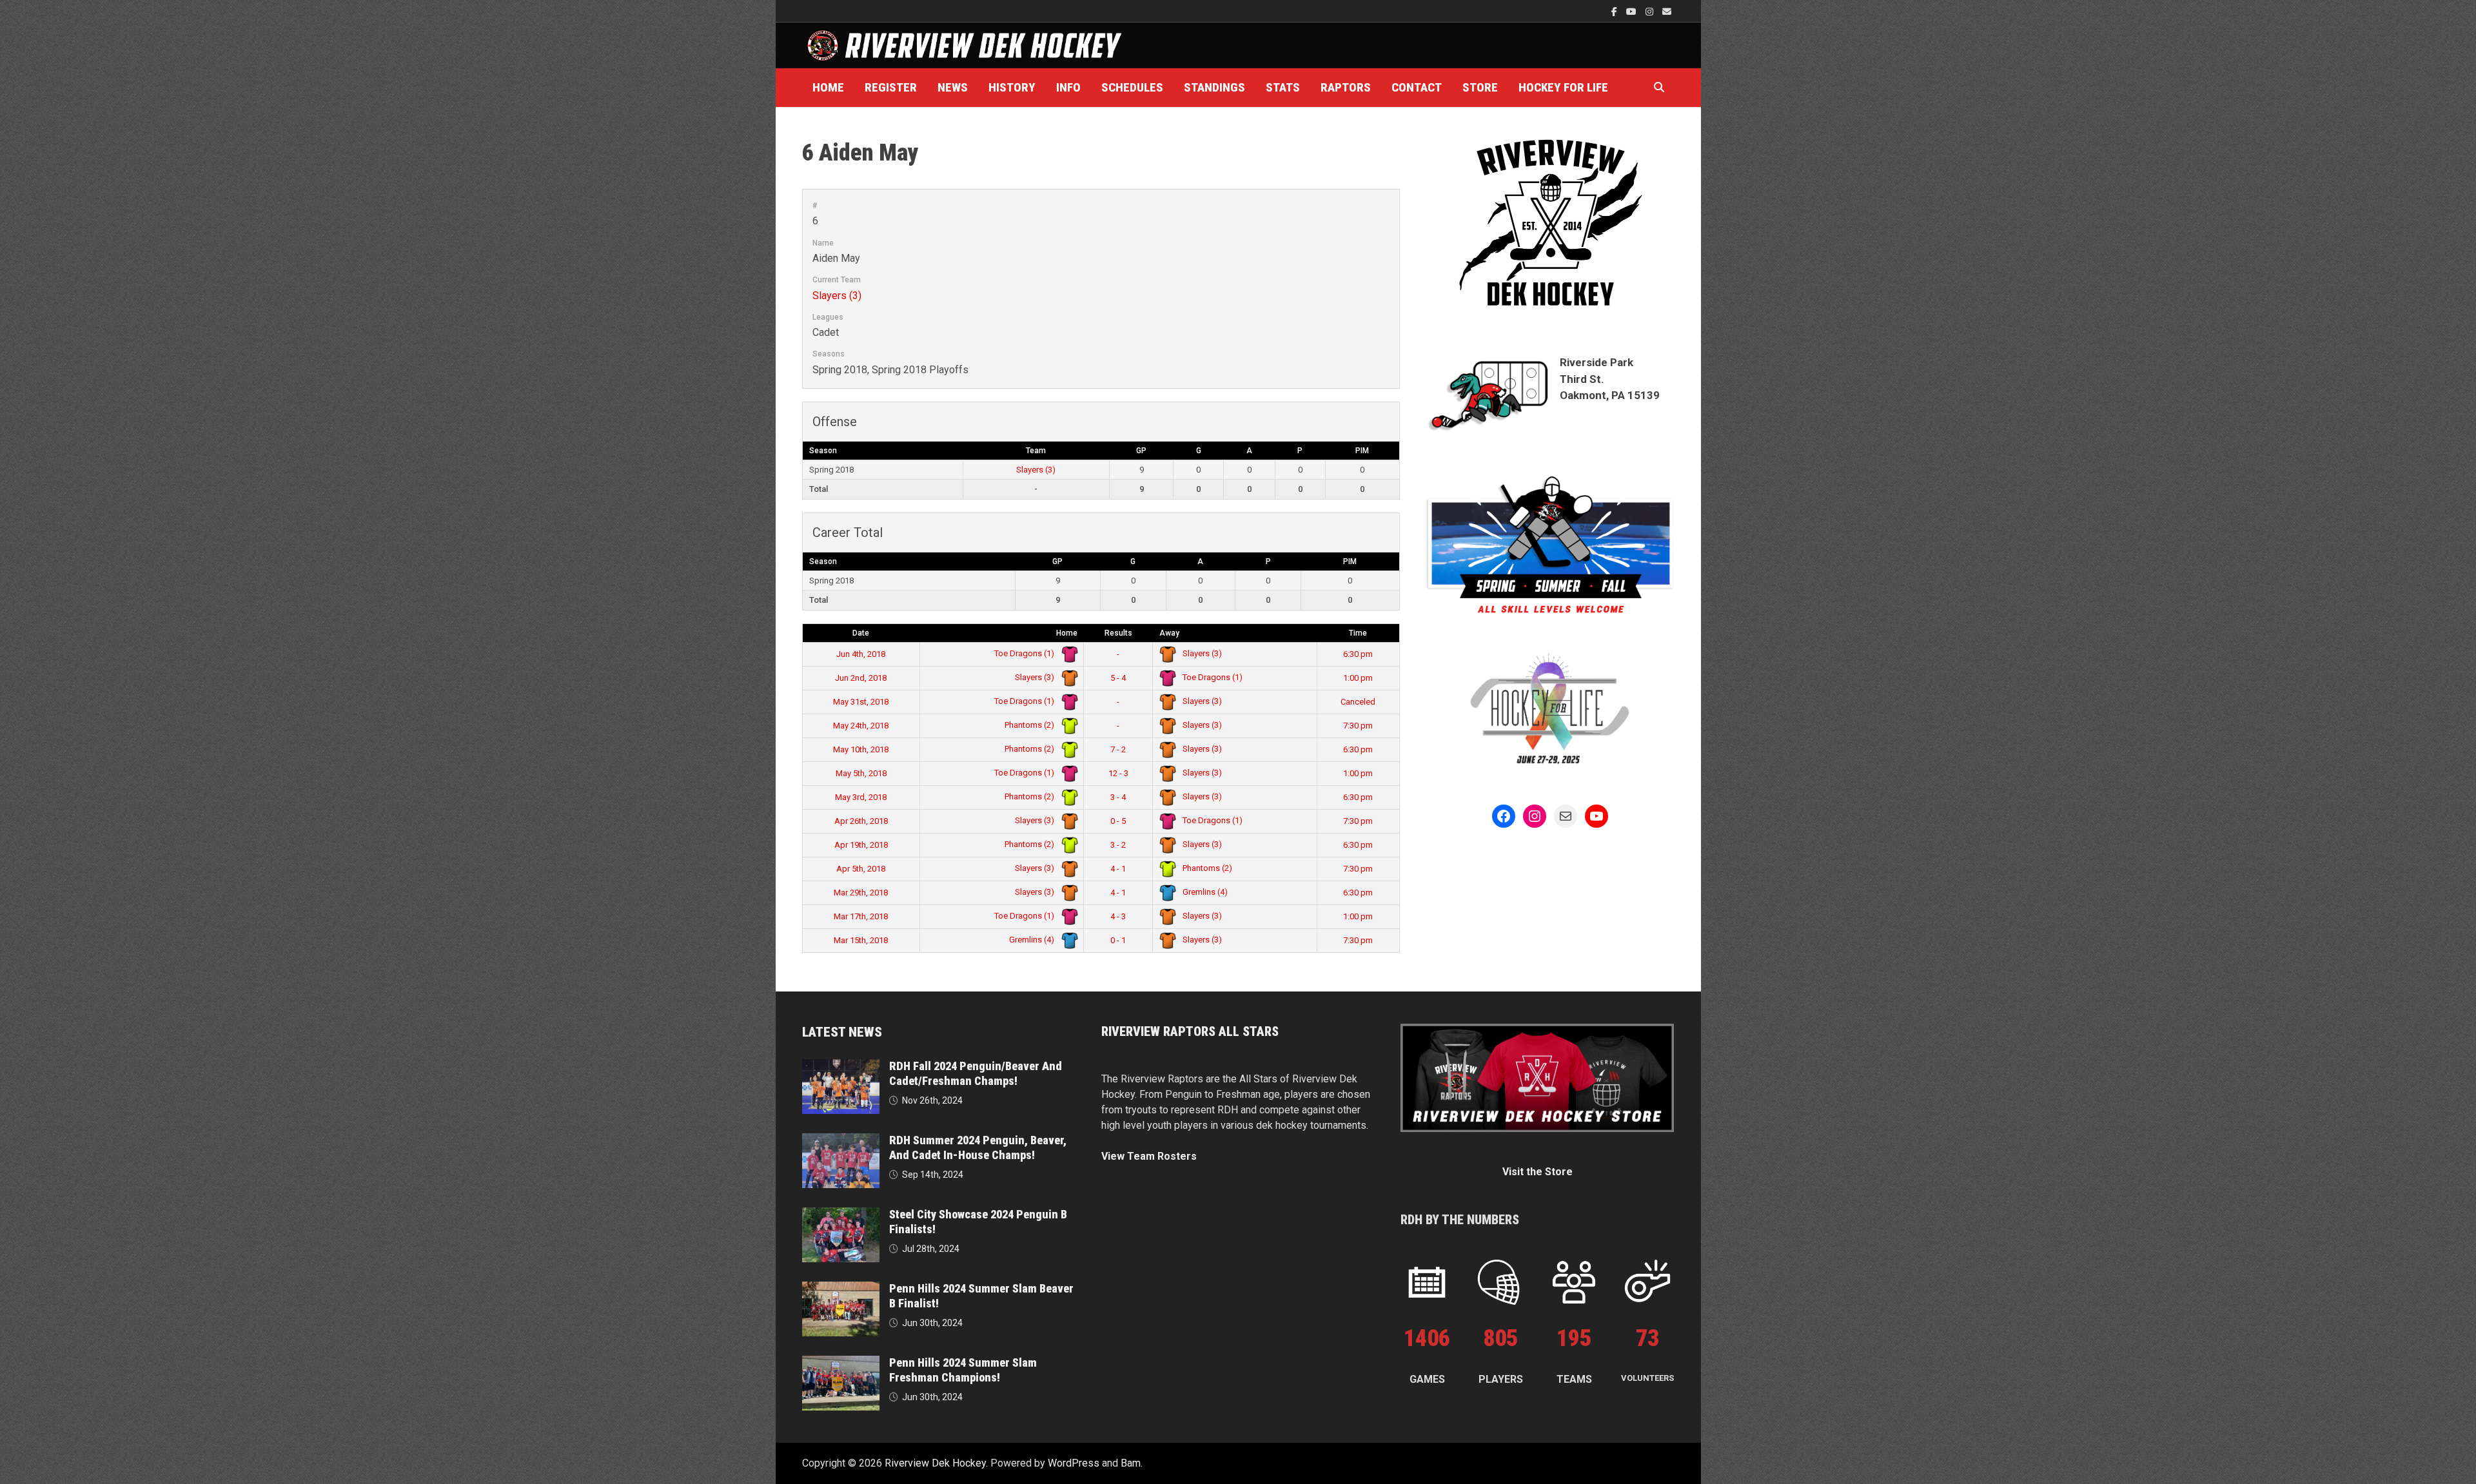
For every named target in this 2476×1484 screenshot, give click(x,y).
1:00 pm (1358, 678)
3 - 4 (1118, 797)
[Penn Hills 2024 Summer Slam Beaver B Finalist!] (841, 1289)
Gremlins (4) (1204, 892)
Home (828, 87)
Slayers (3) (837, 296)
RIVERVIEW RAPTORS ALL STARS (1190, 1031)
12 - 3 (1118, 773)
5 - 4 (1118, 678)
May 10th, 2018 (861, 749)
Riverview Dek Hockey (935, 1463)
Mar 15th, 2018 (861, 940)
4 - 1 (1118, 869)
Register (891, 87)
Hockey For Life (1563, 87)
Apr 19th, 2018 (861, 845)
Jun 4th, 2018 (861, 654)
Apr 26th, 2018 (861, 821)
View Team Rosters (1149, 1156)
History (1012, 87)
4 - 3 (1118, 916)
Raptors (1346, 87)
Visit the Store (1538, 1172)
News (953, 87)
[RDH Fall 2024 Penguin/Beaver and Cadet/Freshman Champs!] (841, 1067)
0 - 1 (1118, 940)
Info (1068, 87)
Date (861, 633)
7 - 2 (1118, 749)
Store (1480, 87)
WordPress (1074, 1463)
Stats (1283, 87)
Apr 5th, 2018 (861, 869)
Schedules (1132, 87)
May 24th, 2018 (861, 726)
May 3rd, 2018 (861, 797)
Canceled (1358, 702)
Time (1358, 633)
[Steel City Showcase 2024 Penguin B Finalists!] (841, 1215)
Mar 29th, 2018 (861, 893)
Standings (1214, 87)
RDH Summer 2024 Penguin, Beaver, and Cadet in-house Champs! (978, 1147)
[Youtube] (1633, 11)
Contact (1417, 87)
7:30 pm (1358, 726)
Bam (1131, 1463)
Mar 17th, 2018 (861, 916)
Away (1169, 633)
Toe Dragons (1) (1025, 653)
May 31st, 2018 (861, 702)
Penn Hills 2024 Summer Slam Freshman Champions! (963, 1370)
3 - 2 (1118, 845)
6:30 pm (1358, 654)
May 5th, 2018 (861, 773)
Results (1118, 633)
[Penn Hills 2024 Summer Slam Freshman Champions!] (841, 1363)
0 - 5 (1118, 821)
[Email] (1667, 11)
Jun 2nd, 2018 (861, 678)
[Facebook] (1616, 11)
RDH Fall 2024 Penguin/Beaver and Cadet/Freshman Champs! (976, 1073)
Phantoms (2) (1030, 725)
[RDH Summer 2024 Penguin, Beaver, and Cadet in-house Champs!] (841, 1141)
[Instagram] (1651, 11)
